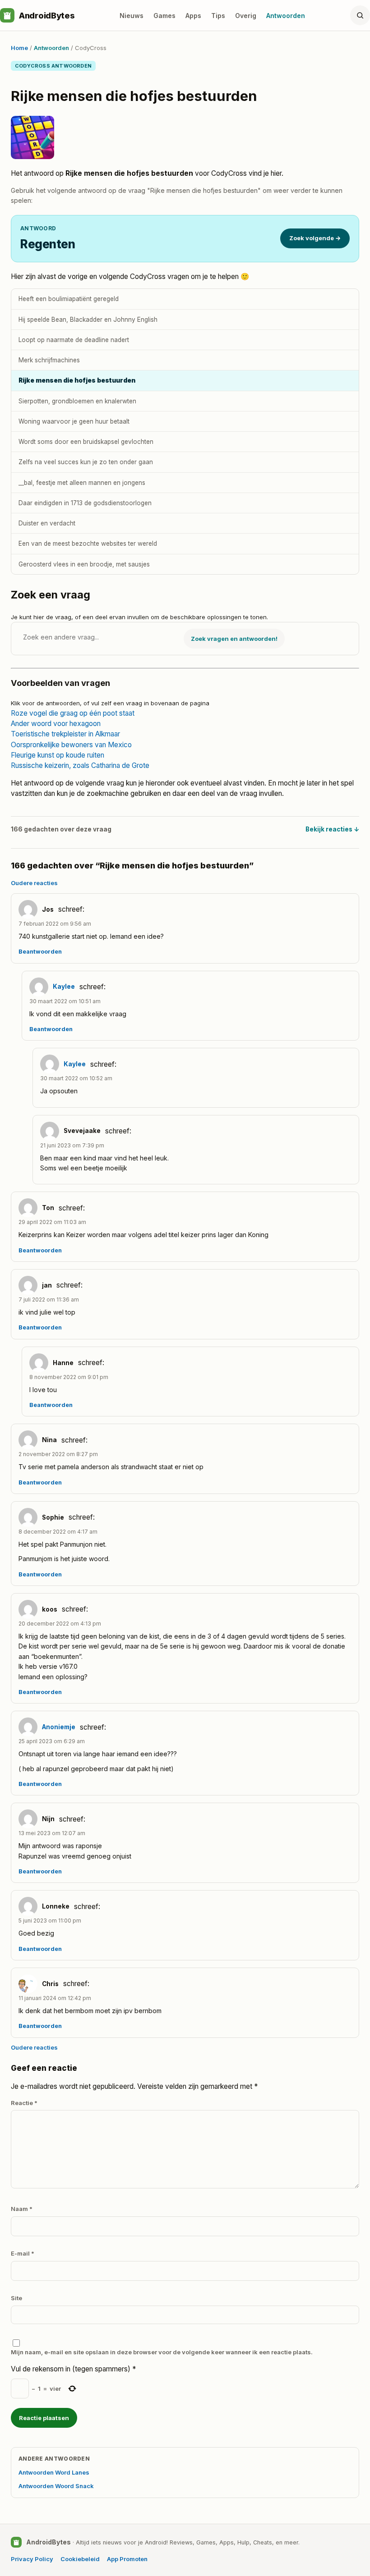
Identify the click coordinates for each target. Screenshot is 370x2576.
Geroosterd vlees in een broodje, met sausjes (84, 564)
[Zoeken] (360, 15)
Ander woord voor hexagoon (56, 724)
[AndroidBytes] (7, 15)
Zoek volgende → (315, 238)
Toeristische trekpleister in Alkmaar (65, 734)
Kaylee (64, 987)
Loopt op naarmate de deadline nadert (74, 340)
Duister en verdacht (47, 523)
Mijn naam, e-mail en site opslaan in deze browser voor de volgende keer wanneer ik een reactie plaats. (162, 2352)
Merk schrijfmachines (49, 360)
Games (164, 16)
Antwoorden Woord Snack (56, 2486)
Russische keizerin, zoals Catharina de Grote (80, 765)
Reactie (24, 2103)
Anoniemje (59, 1727)
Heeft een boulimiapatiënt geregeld (69, 299)
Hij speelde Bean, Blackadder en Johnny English (88, 320)
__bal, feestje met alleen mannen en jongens (82, 483)
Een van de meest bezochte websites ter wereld (88, 544)
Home (19, 48)
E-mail (23, 2253)
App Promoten (127, 2559)
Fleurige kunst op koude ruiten (58, 755)
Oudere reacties (34, 883)
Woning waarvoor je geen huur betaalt (74, 421)
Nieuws (132, 16)
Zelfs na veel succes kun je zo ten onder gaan (86, 462)
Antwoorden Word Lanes (54, 2472)
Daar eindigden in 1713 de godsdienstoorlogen (85, 503)
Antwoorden (286, 16)
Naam (22, 2209)
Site (16, 2298)
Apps (193, 16)
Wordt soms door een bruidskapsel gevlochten (86, 442)
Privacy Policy (32, 2559)
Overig (246, 16)
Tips (218, 16)
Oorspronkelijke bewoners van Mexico (71, 745)
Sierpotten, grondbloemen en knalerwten (77, 401)
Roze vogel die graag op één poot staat (73, 713)
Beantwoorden (40, 952)
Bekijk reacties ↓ (332, 829)
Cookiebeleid (80, 2559)
